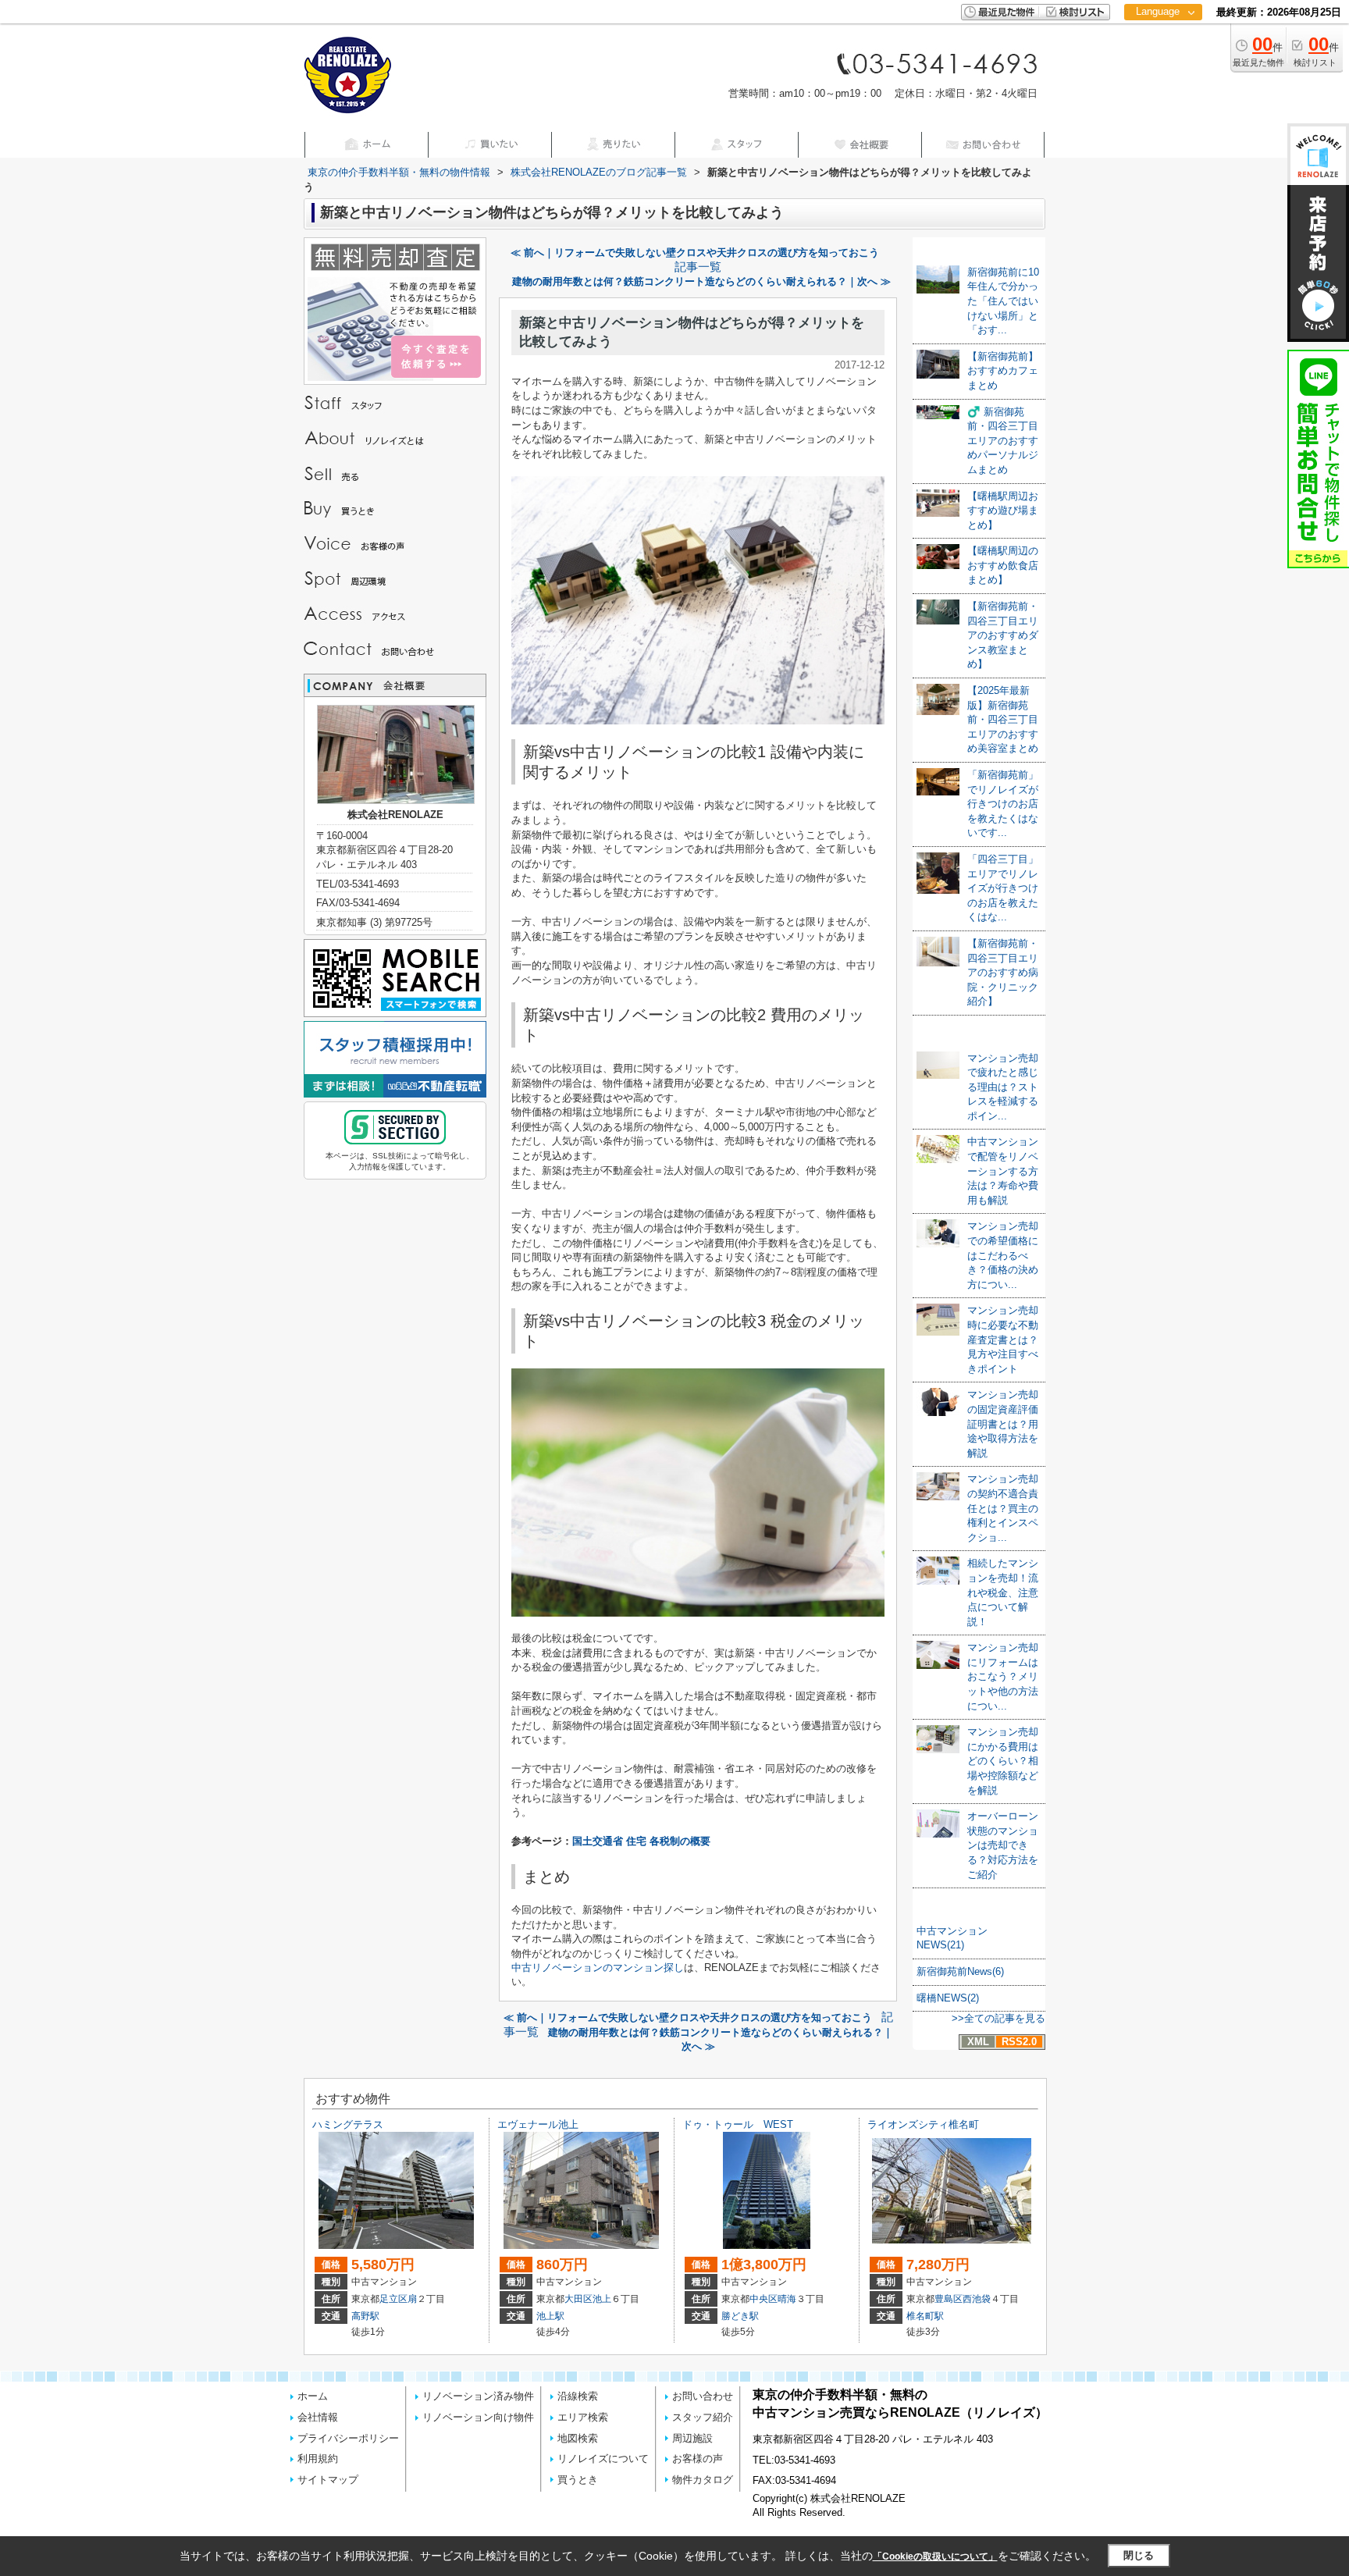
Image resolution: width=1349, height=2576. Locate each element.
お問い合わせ (703, 2396)
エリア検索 (583, 2417)
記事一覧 (698, 267)
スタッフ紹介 (703, 2417)
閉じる (1139, 2555)
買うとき (578, 2480)
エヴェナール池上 (538, 2124)
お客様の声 (698, 2459)
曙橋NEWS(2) (948, 1998)
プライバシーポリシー (348, 2438)
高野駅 (365, 2316)
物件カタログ (703, 2480)
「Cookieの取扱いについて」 (935, 2556)
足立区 (393, 2299)
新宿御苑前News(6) (960, 1971)
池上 (602, 2299)
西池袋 (977, 2299)
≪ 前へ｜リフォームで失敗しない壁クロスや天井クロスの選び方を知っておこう (695, 253)
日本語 (1163, 44)
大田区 (578, 2299)
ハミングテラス (348, 2124)
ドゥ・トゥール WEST (738, 2124)
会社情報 (318, 2417)
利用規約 (318, 2459)
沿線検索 (578, 2396)
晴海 (787, 2299)
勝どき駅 (740, 2316)
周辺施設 (692, 2438)
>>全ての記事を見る (998, 2018)
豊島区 (949, 2299)
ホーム (313, 2396)
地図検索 (578, 2438)
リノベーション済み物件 (478, 2396)
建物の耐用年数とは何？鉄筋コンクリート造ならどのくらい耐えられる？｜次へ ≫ (701, 281)
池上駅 (550, 2316)
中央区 (763, 2299)
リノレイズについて (603, 2459)
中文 (1158, 62)
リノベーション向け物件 (478, 2417)
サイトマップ (328, 2480)
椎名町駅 (925, 2316)
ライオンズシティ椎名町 (923, 2124)
